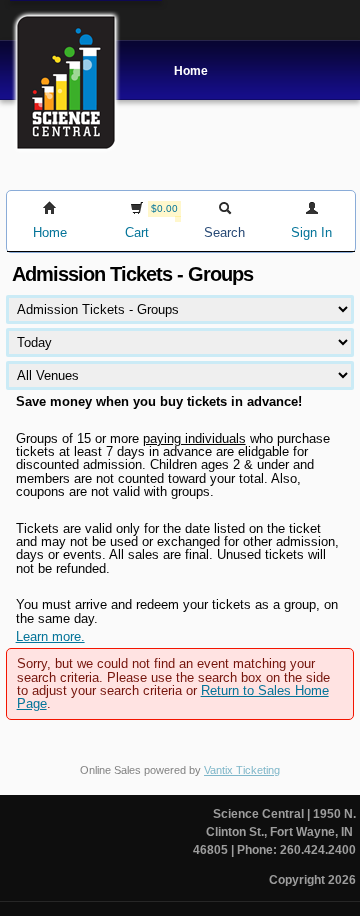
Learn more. (50, 636)
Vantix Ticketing (242, 770)
